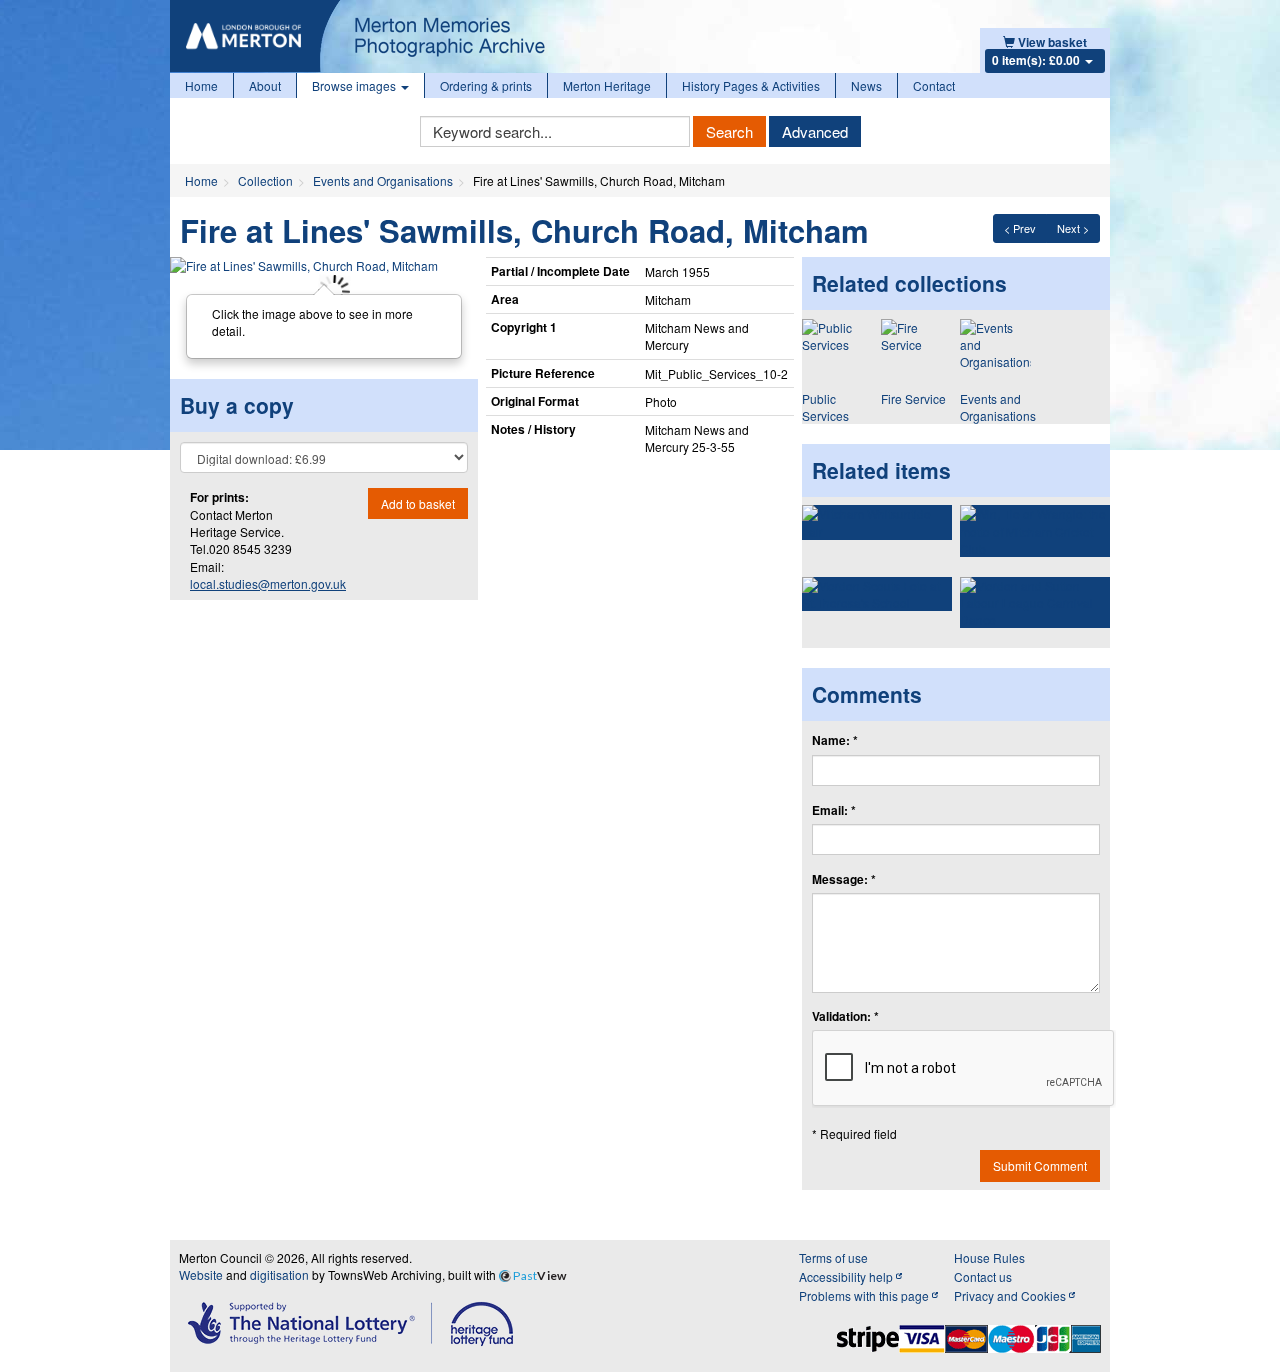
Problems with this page (865, 1295)
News (866, 85)
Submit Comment (1040, 1165)
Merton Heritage (607, 85)
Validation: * (845, 1016)
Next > (1073, 228)
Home (201, 85)
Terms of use (833, 1257)
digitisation (279, 1274)
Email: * (834, 810)
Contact (934, 85)
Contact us (983, 1276)
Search (729, 131)
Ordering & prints (486, 85)
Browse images (355, 85)
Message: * (844, 879)
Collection (265, 180)
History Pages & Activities (751, 85)
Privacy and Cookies (1011, 1295)
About (265, 85)
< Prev (1020, 228)
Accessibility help (847, 1276)
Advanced (815, 131)
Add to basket (418, 503)
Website (201, 1274)
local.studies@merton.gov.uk (268, 583)
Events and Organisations (383, 180)
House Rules (989, 1257)
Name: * (835, 740)
